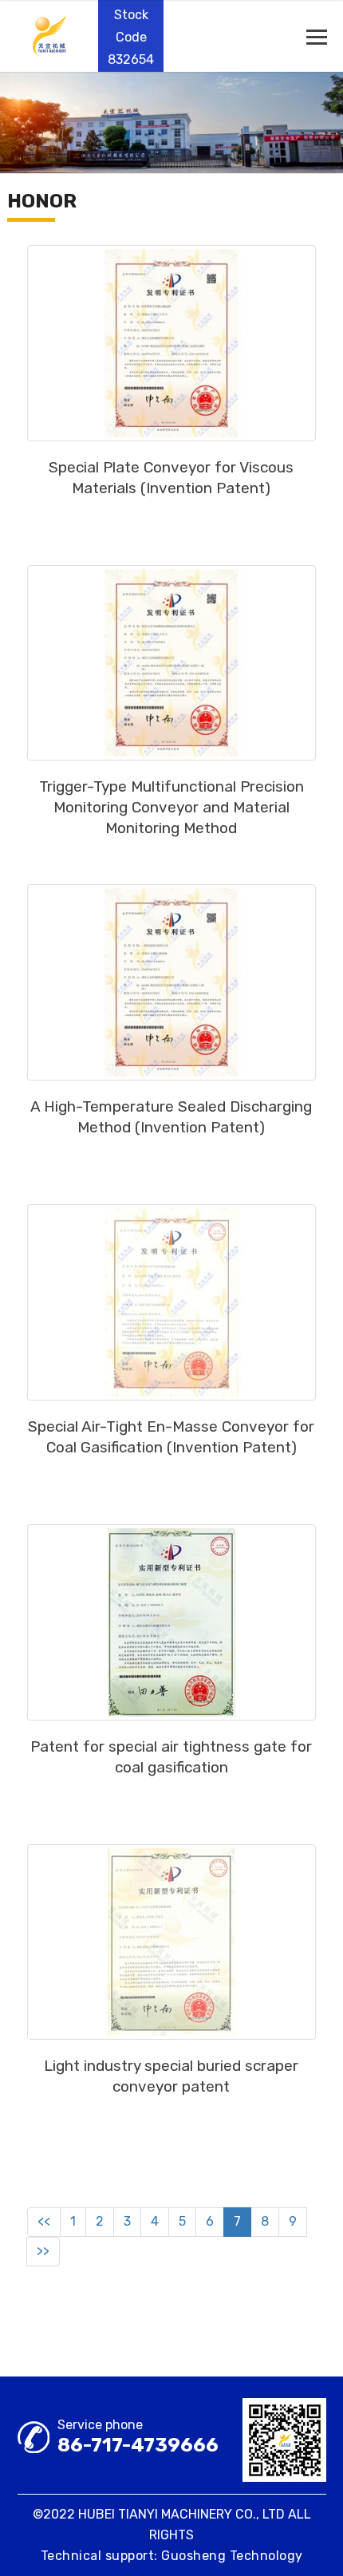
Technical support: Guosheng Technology (172, 2556)
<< (44, 2221)
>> (43, 2251)
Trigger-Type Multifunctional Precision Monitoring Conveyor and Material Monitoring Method (171, 807)
